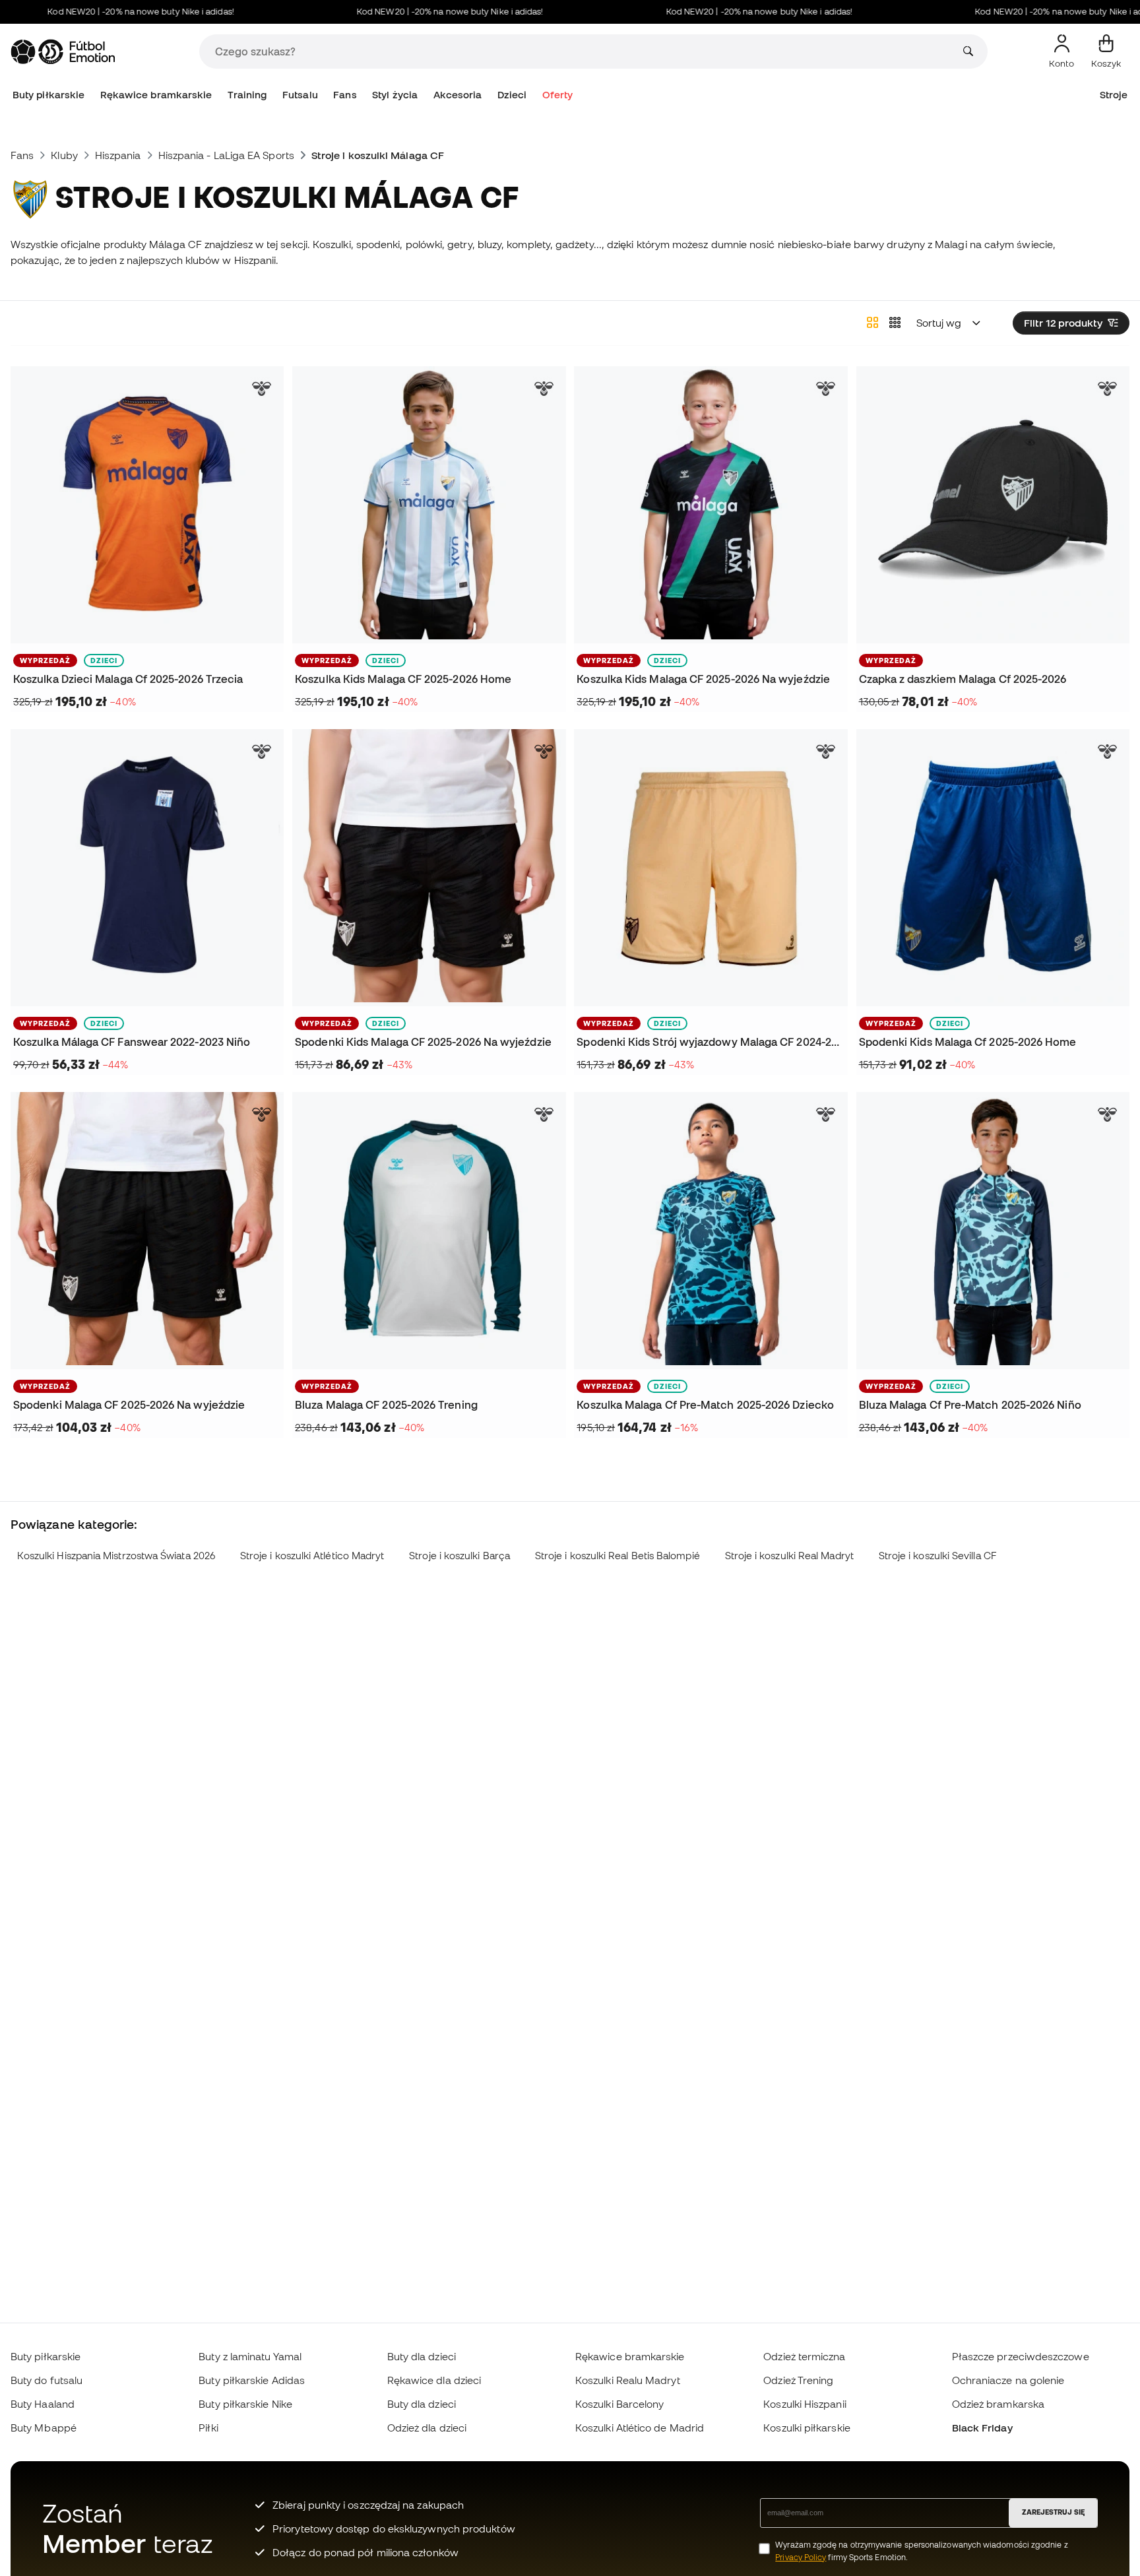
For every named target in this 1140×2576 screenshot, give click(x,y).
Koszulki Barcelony (619, 2404)
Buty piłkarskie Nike (245, 2404)
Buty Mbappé (44, 2428)
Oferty (557, 95)
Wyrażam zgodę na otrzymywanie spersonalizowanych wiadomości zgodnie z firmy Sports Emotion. (921, 2551)
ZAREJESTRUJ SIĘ (1053, 2512)
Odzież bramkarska (998, 2404)
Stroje (1114, 95)
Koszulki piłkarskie (807, 2428)
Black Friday (982, 2428)
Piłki (208, 2428)
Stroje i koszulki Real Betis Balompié (617, 1556)
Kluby (64, 155)
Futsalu (300, 95)
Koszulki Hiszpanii (805, 2404)
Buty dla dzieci (422, 2356)
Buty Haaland (43, 2404)
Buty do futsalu (47, 2380)
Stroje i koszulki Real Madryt (789, 1556)
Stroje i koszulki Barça (459, 1556)
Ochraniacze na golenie (1008, 2380)
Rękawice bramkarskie (156, 95)
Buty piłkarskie (48, 95)
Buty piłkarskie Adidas (252, 2380)
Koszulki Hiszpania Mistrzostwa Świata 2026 (116, 1556)
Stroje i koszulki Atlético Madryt (312, 1556)
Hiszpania (118, 155)
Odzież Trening (798, 2380)
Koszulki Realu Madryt (628, 2380)
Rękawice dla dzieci (434, 2380)
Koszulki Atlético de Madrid (640, 2428)
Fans (345, 95)
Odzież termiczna (804, 2356)
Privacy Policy (801, 2557)
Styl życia (395, 95)
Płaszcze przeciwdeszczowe (1021, 2356)
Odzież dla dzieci (427, 2428)
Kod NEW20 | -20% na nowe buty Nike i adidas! (102, 12)
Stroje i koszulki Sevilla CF (938, 1556)
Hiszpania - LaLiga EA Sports (226, 155)
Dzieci (512, 95)
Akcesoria (458, 95)
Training (247, 95)
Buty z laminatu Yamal (250, 2356)
